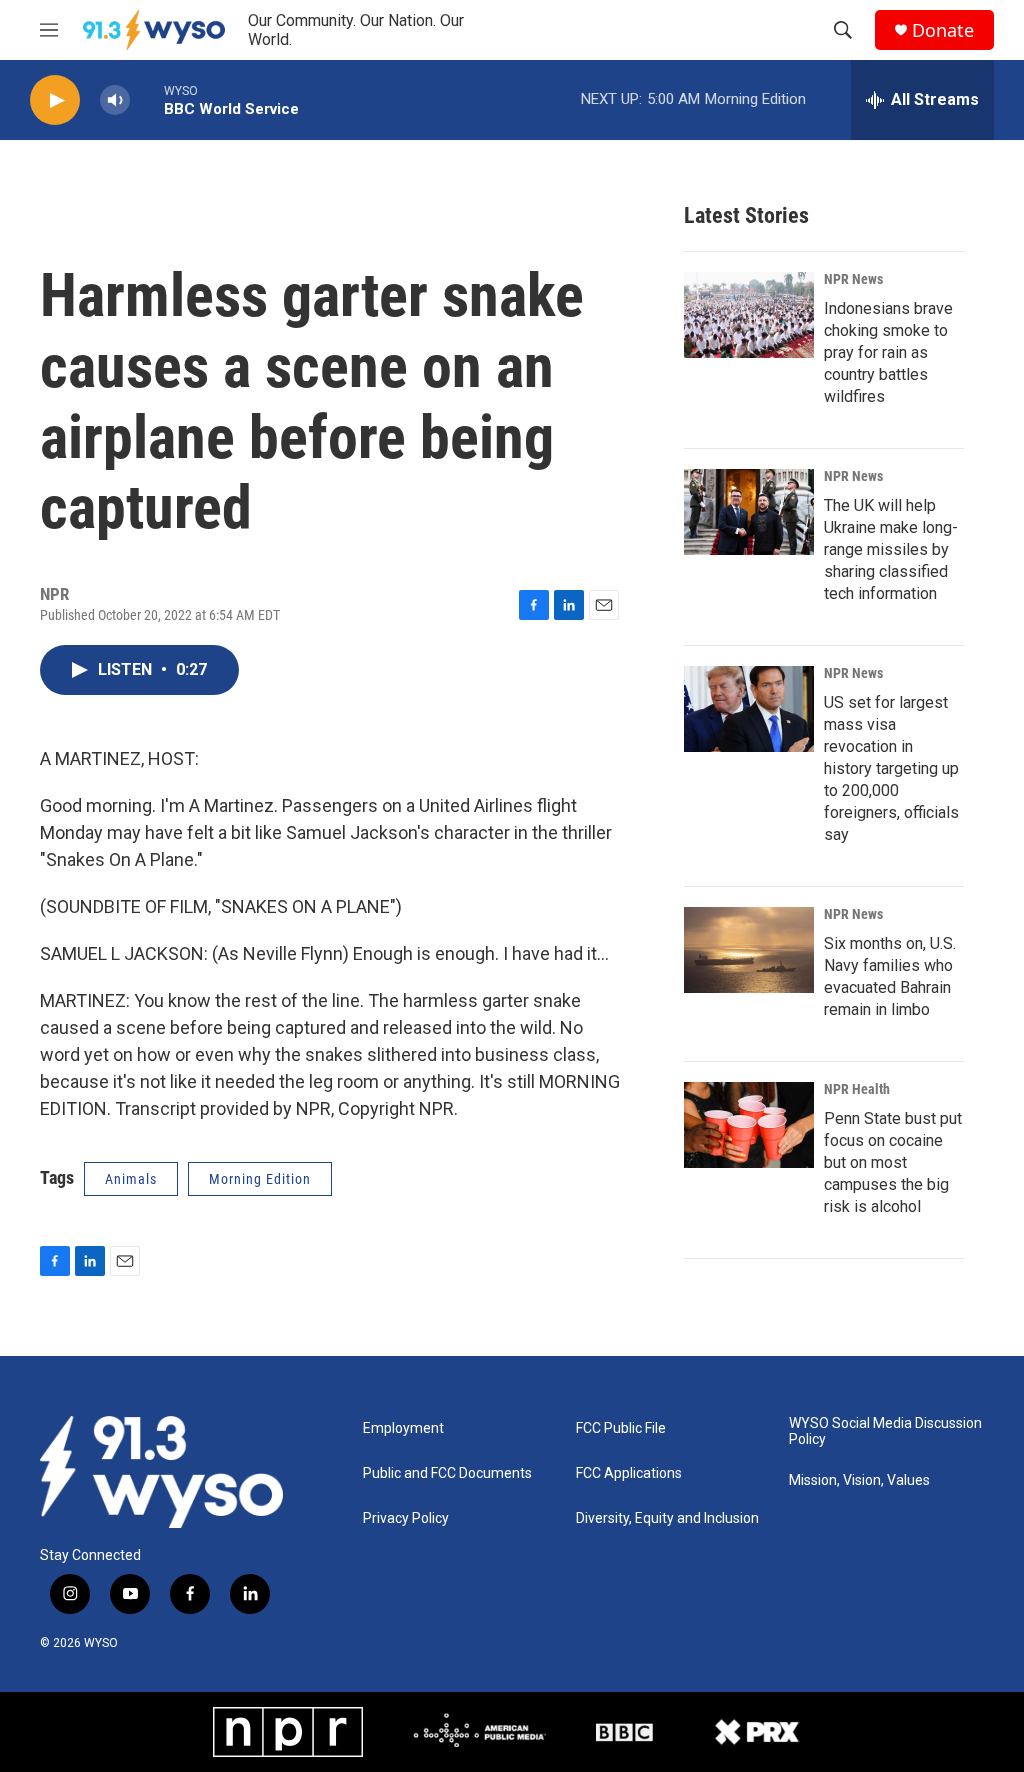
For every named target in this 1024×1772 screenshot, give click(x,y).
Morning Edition (260, 1179)
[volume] (115, 100)
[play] (55, 100)
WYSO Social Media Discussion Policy (885, 1431)
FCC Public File (621, 1428)
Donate (943, 30)
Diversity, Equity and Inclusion (667, 1518)
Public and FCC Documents (447, 1473)
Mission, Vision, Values (859, 1480)
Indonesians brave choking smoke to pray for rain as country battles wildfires (888, 352)
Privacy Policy (406, 1518)
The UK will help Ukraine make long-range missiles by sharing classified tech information (891, 549)
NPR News (853, 279)
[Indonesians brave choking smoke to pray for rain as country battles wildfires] (749, 315)
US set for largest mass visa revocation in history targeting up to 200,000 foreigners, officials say (891, 768)
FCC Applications (629, 1473)
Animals (131, 1179)
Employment (403, 1428)
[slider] (147, 99)
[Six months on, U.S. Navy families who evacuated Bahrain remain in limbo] (749, 950)
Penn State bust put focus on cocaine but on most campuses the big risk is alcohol (893, 1162)
